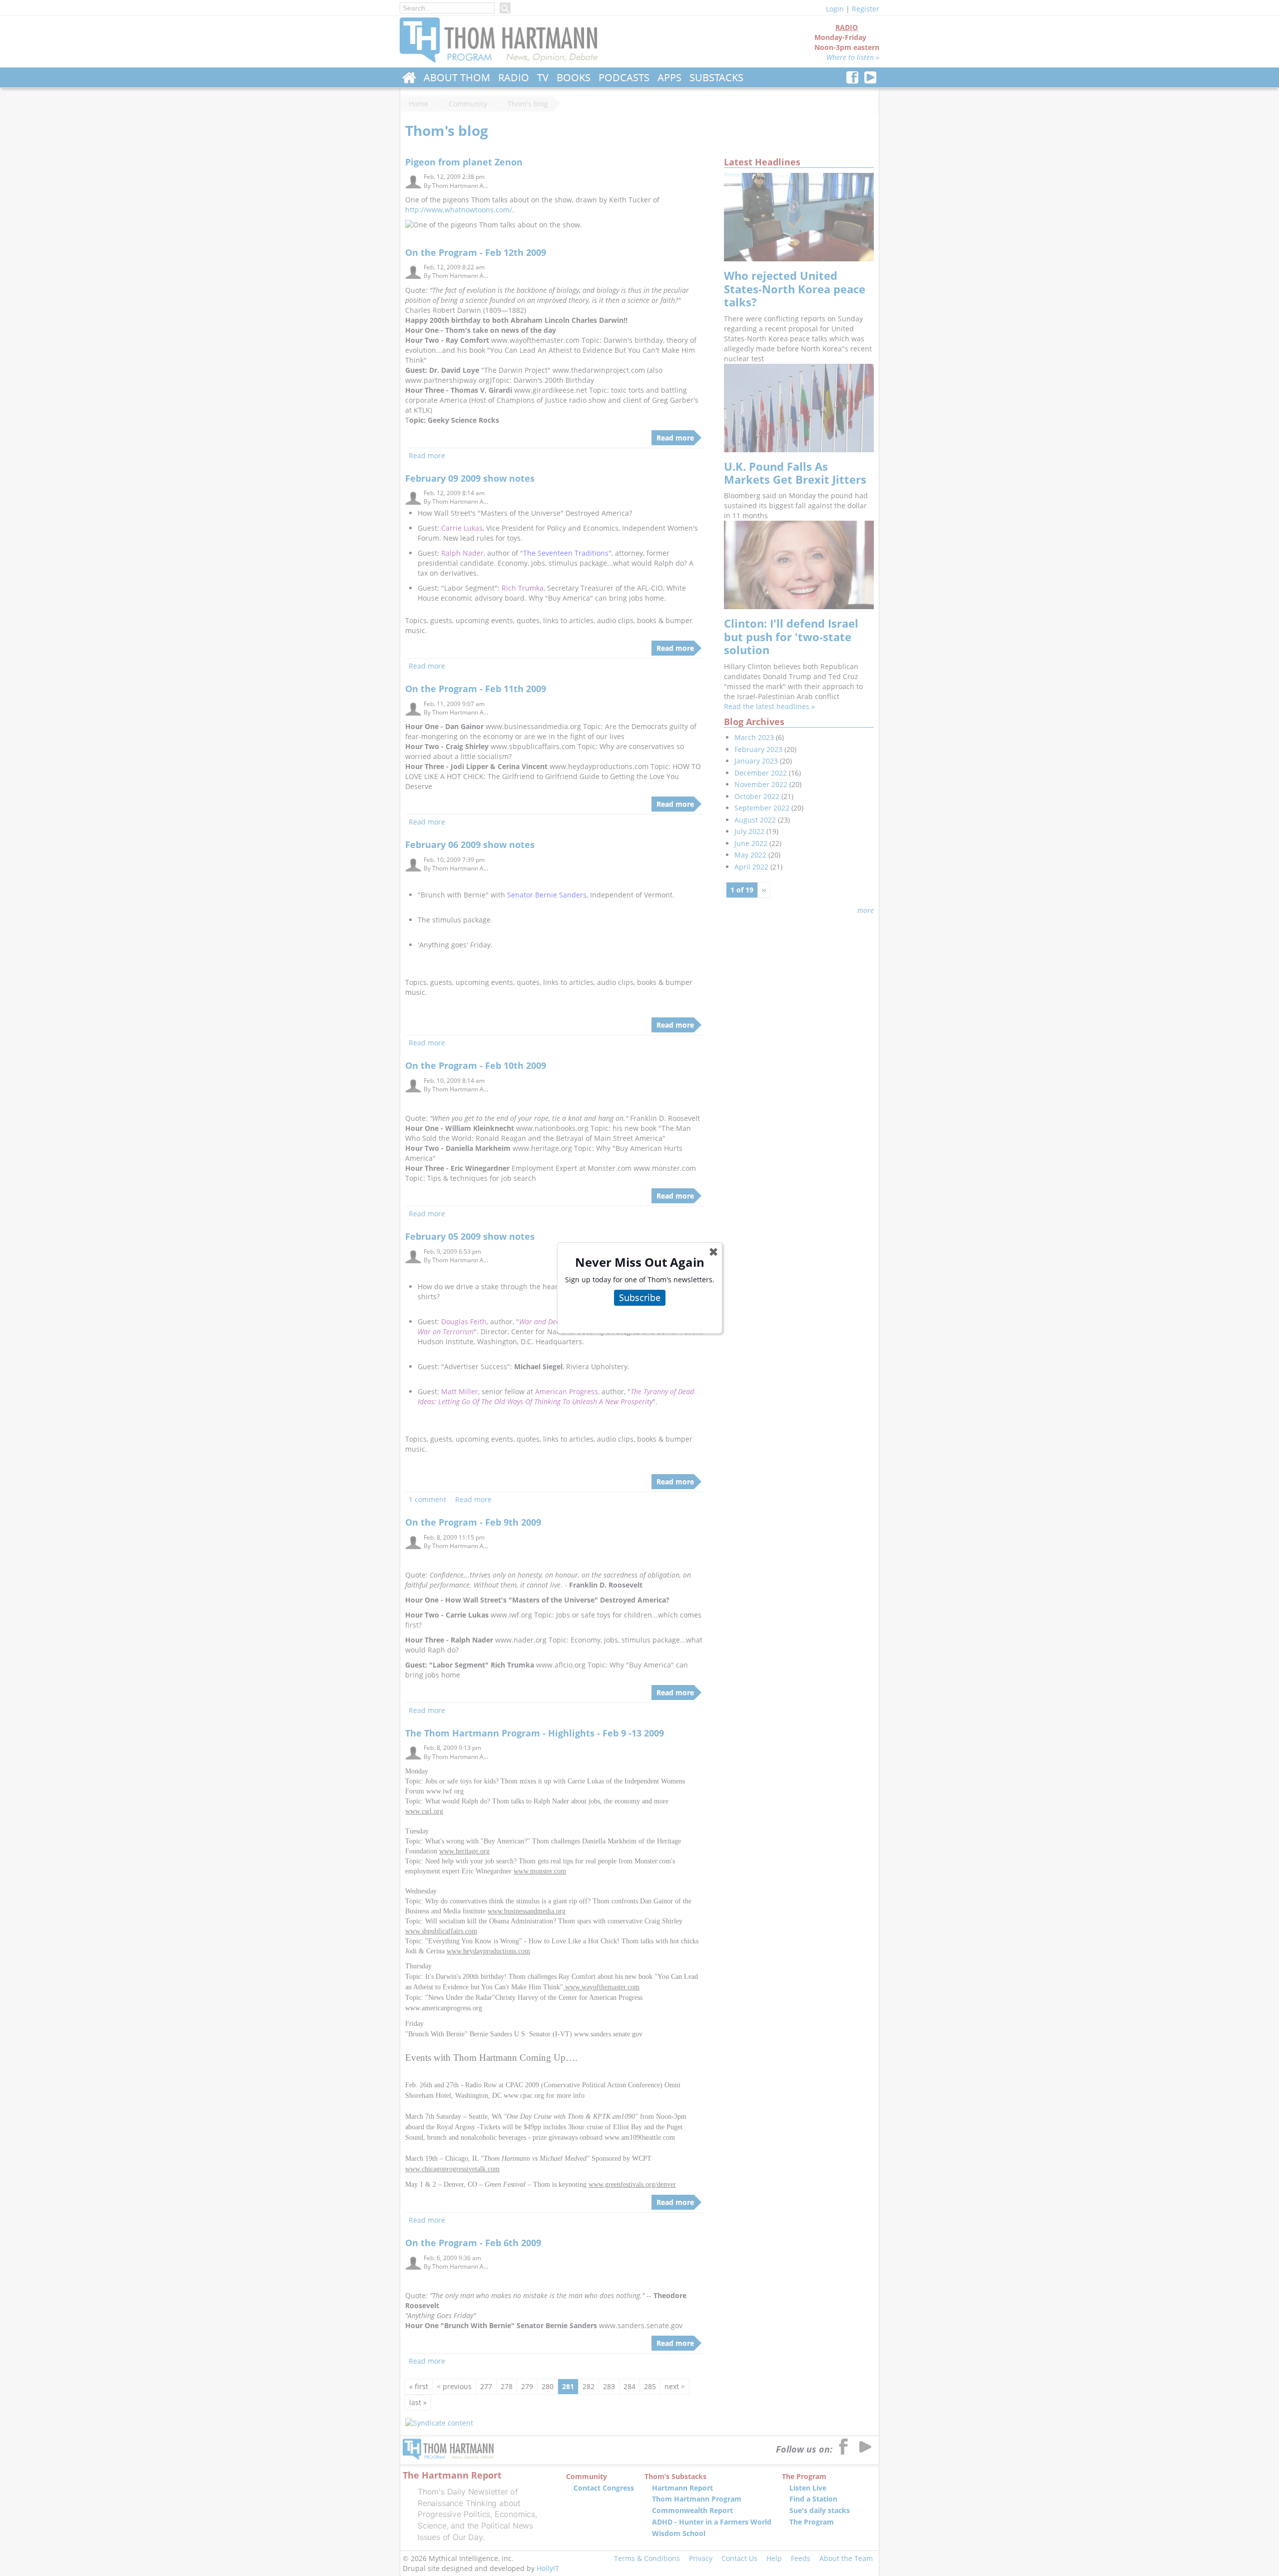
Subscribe (640, 1297)
